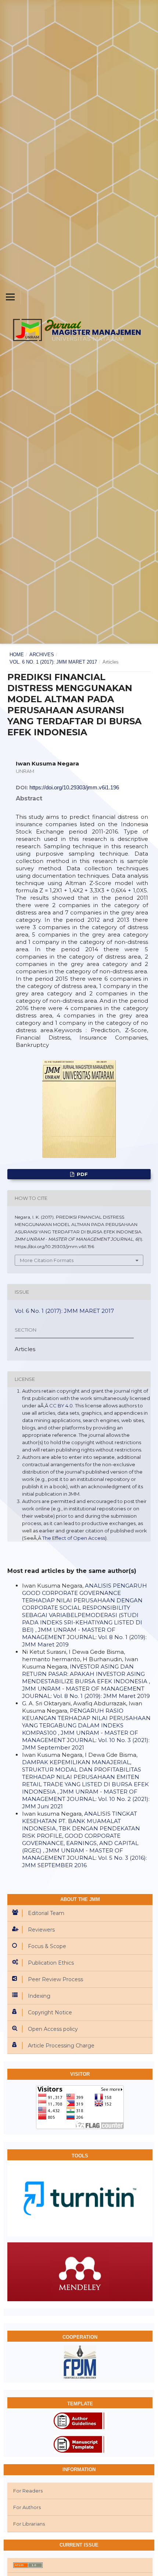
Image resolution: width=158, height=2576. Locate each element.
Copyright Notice (50, 2012)
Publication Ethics (51, 1963)
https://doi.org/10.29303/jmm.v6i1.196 (74, 787)
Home (17, 655)
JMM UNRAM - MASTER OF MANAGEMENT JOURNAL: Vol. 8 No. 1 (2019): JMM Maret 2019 (84, 1637)
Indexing (39, 1996)
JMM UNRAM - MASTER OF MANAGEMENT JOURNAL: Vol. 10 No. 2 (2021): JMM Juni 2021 (86, 1799)
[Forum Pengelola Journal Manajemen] (80, 2362)
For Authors (27, 2507)
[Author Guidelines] (80, 2420)
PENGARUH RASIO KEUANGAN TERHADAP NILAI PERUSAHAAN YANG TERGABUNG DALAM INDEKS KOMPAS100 (86, 1722)
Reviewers (41, 1930)
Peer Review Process (55, 1979)
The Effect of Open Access (74, 1538)
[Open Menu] (10, 297)
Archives (42, 655)
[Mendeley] (80, 2271)
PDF (82, 1174)
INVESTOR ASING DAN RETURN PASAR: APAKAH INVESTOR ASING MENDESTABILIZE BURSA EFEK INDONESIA (85, 1674)
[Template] (80, 2444)
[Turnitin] (80, 2198)
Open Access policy (53, 2029)
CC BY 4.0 (61, 1406)
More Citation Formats (47, 1260)
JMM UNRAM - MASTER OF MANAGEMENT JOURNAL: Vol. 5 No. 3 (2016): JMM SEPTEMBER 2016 (85, 1858)
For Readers (28, 2491)
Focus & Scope (47, 1946)
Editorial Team (46, 1913)
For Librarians (29, 2524)
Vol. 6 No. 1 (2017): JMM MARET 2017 (53, 662)
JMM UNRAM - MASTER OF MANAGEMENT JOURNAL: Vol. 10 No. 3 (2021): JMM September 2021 (86, 1740)
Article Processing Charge (61, 2046)
